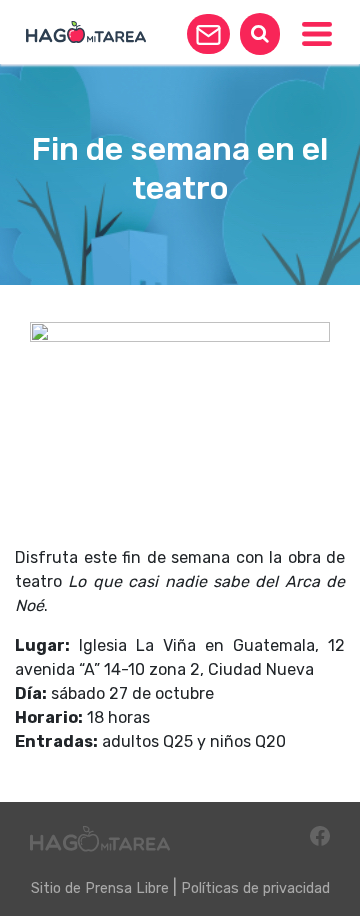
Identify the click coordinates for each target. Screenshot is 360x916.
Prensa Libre (127, 888)
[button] (208, 34)
